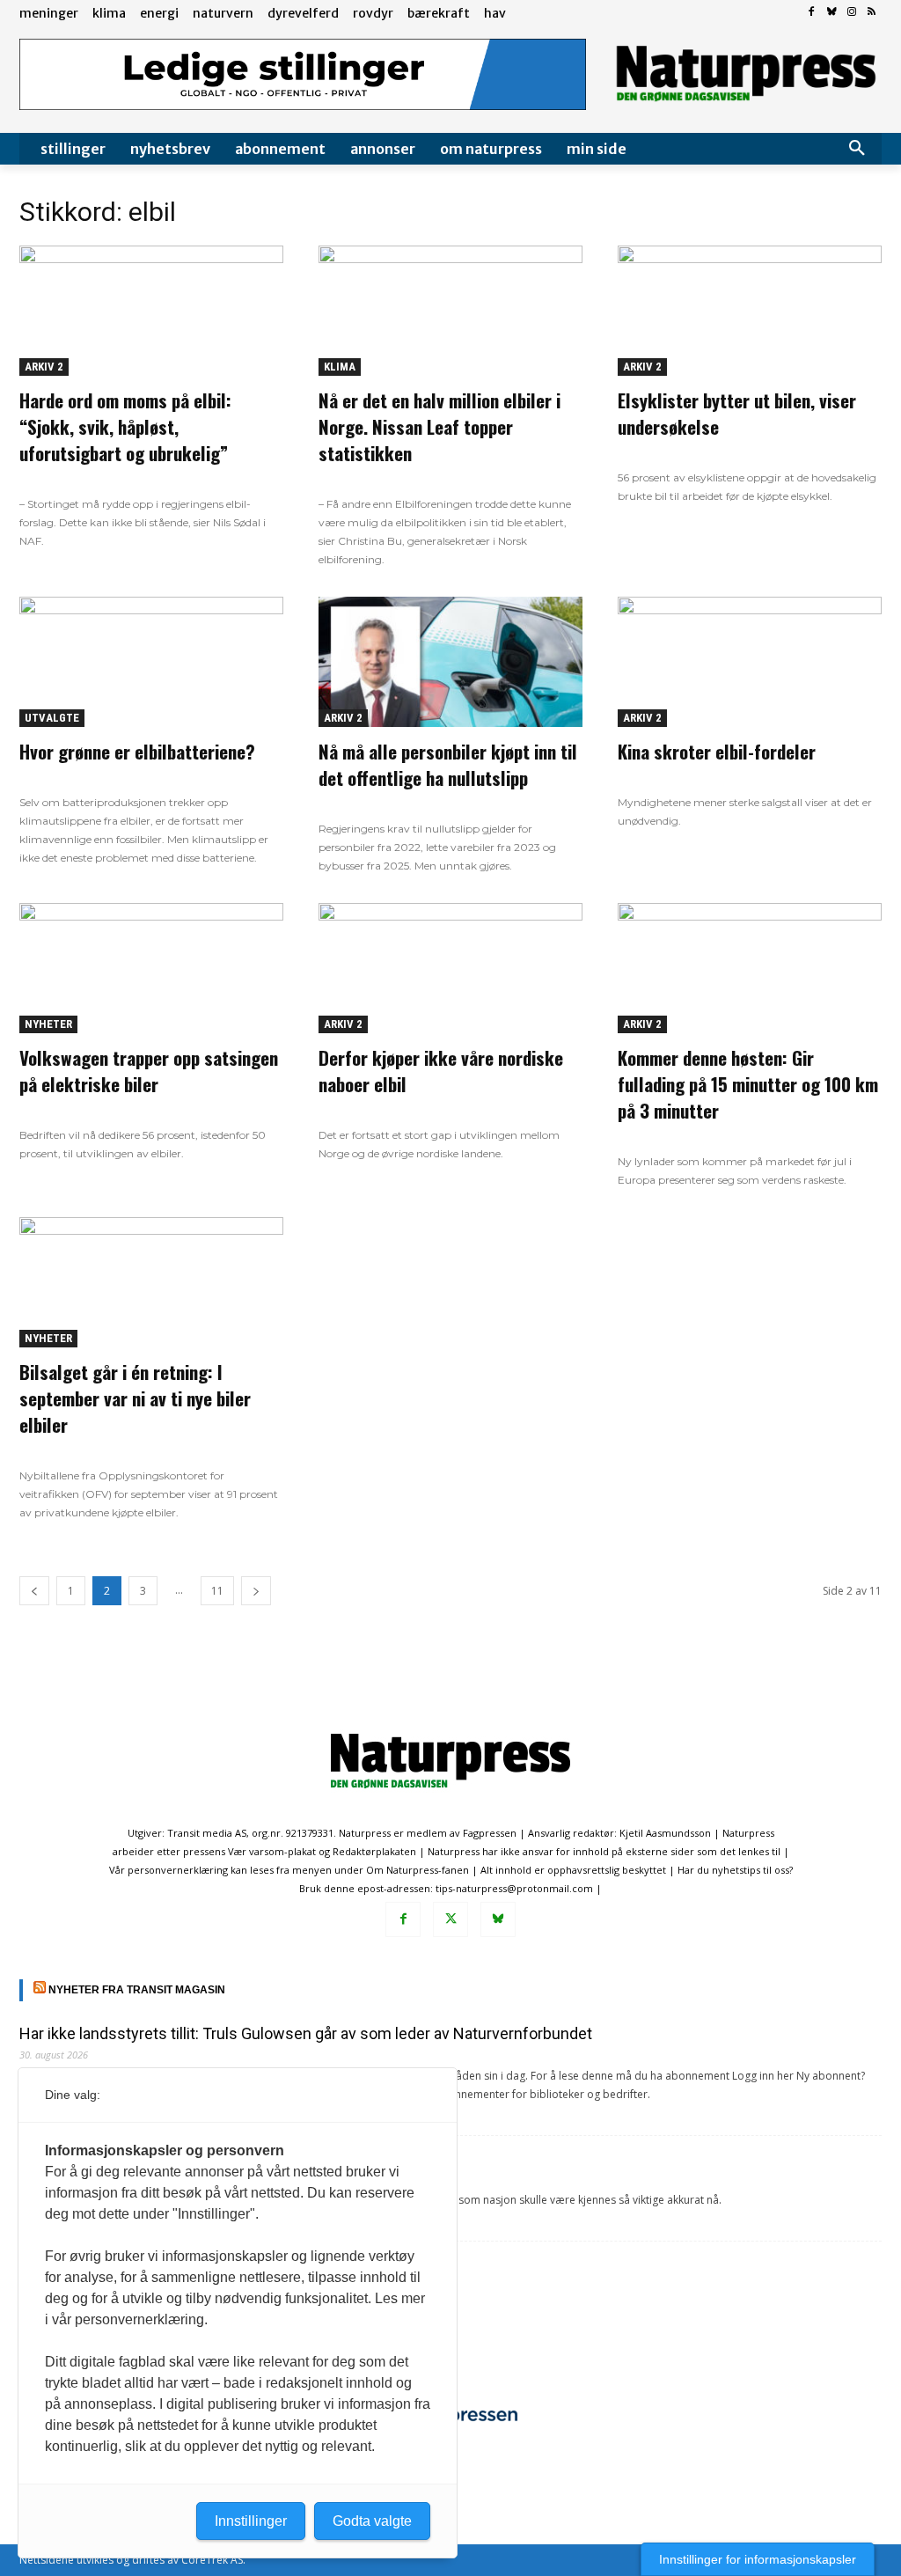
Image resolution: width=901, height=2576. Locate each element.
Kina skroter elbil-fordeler (717, 751)
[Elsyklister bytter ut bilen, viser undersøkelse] (750, 311)
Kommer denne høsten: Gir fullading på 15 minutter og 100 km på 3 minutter (748, 1084)
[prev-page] (34, 1591)
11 (217, 1591)
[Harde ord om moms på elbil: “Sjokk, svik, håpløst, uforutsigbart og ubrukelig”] (151, 311)
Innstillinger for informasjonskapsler (758, 2559)
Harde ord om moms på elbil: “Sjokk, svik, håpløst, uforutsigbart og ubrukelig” (125, 426)
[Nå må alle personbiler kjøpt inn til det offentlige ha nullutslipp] (450, 662)
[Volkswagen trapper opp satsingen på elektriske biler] (151, 968)
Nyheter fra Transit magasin (137, 1990)
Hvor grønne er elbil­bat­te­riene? (137, 751)
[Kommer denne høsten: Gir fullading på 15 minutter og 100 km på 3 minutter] (750, 968)
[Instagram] (851, 13)
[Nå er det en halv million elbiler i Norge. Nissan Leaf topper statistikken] (450, 311)
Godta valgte (372, 2521)
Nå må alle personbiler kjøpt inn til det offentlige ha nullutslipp (448, 764)
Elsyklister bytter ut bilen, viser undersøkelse (737, 413)
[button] (857, 149)
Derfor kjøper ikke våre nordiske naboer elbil (441, 1071)
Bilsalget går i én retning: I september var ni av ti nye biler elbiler (135, 1398)
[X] (450, 1919)
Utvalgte (52, 718)
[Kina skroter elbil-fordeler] (750, 662)
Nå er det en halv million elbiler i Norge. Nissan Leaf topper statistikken (440, 426)
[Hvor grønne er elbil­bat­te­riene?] (151, 662)
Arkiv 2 (44, 367)
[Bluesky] (832, 13)
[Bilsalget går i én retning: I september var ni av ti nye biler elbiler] (151, 1282)
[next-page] (256, 1591)
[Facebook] (812, 13)
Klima (340, 367)
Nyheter (48, 1024)
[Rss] (872, 13)
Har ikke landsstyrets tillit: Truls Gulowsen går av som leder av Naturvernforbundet (306, 2033)
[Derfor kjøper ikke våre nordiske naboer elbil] (450, 968)
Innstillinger (251, 2521)
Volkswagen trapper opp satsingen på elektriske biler (149, 1071)
